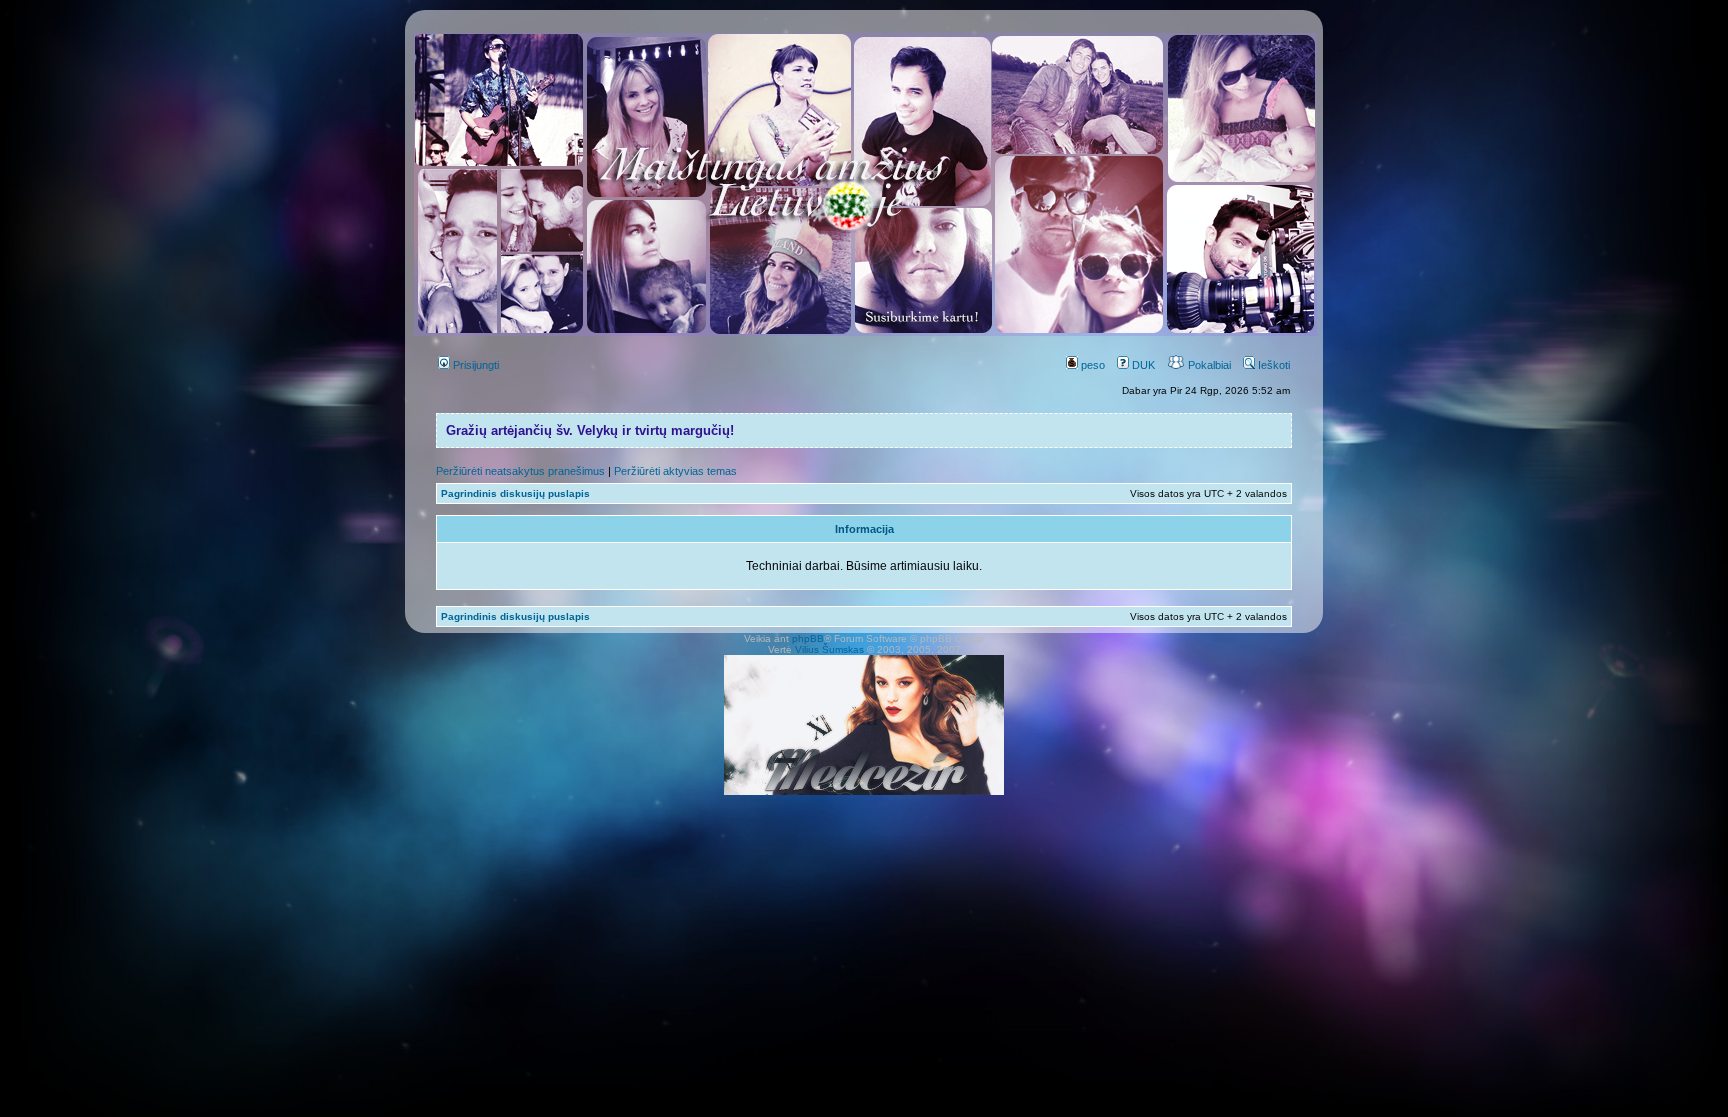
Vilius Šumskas (829, 649)
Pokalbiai (1208, 365)
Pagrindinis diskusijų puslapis (515, 493)
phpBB (808, 638)
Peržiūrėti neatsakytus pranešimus (520, 471)
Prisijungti (474, 365)
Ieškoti (1272, 365)
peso (1091, 365)
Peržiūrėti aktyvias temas (675, 471)
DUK (1142, 365)
